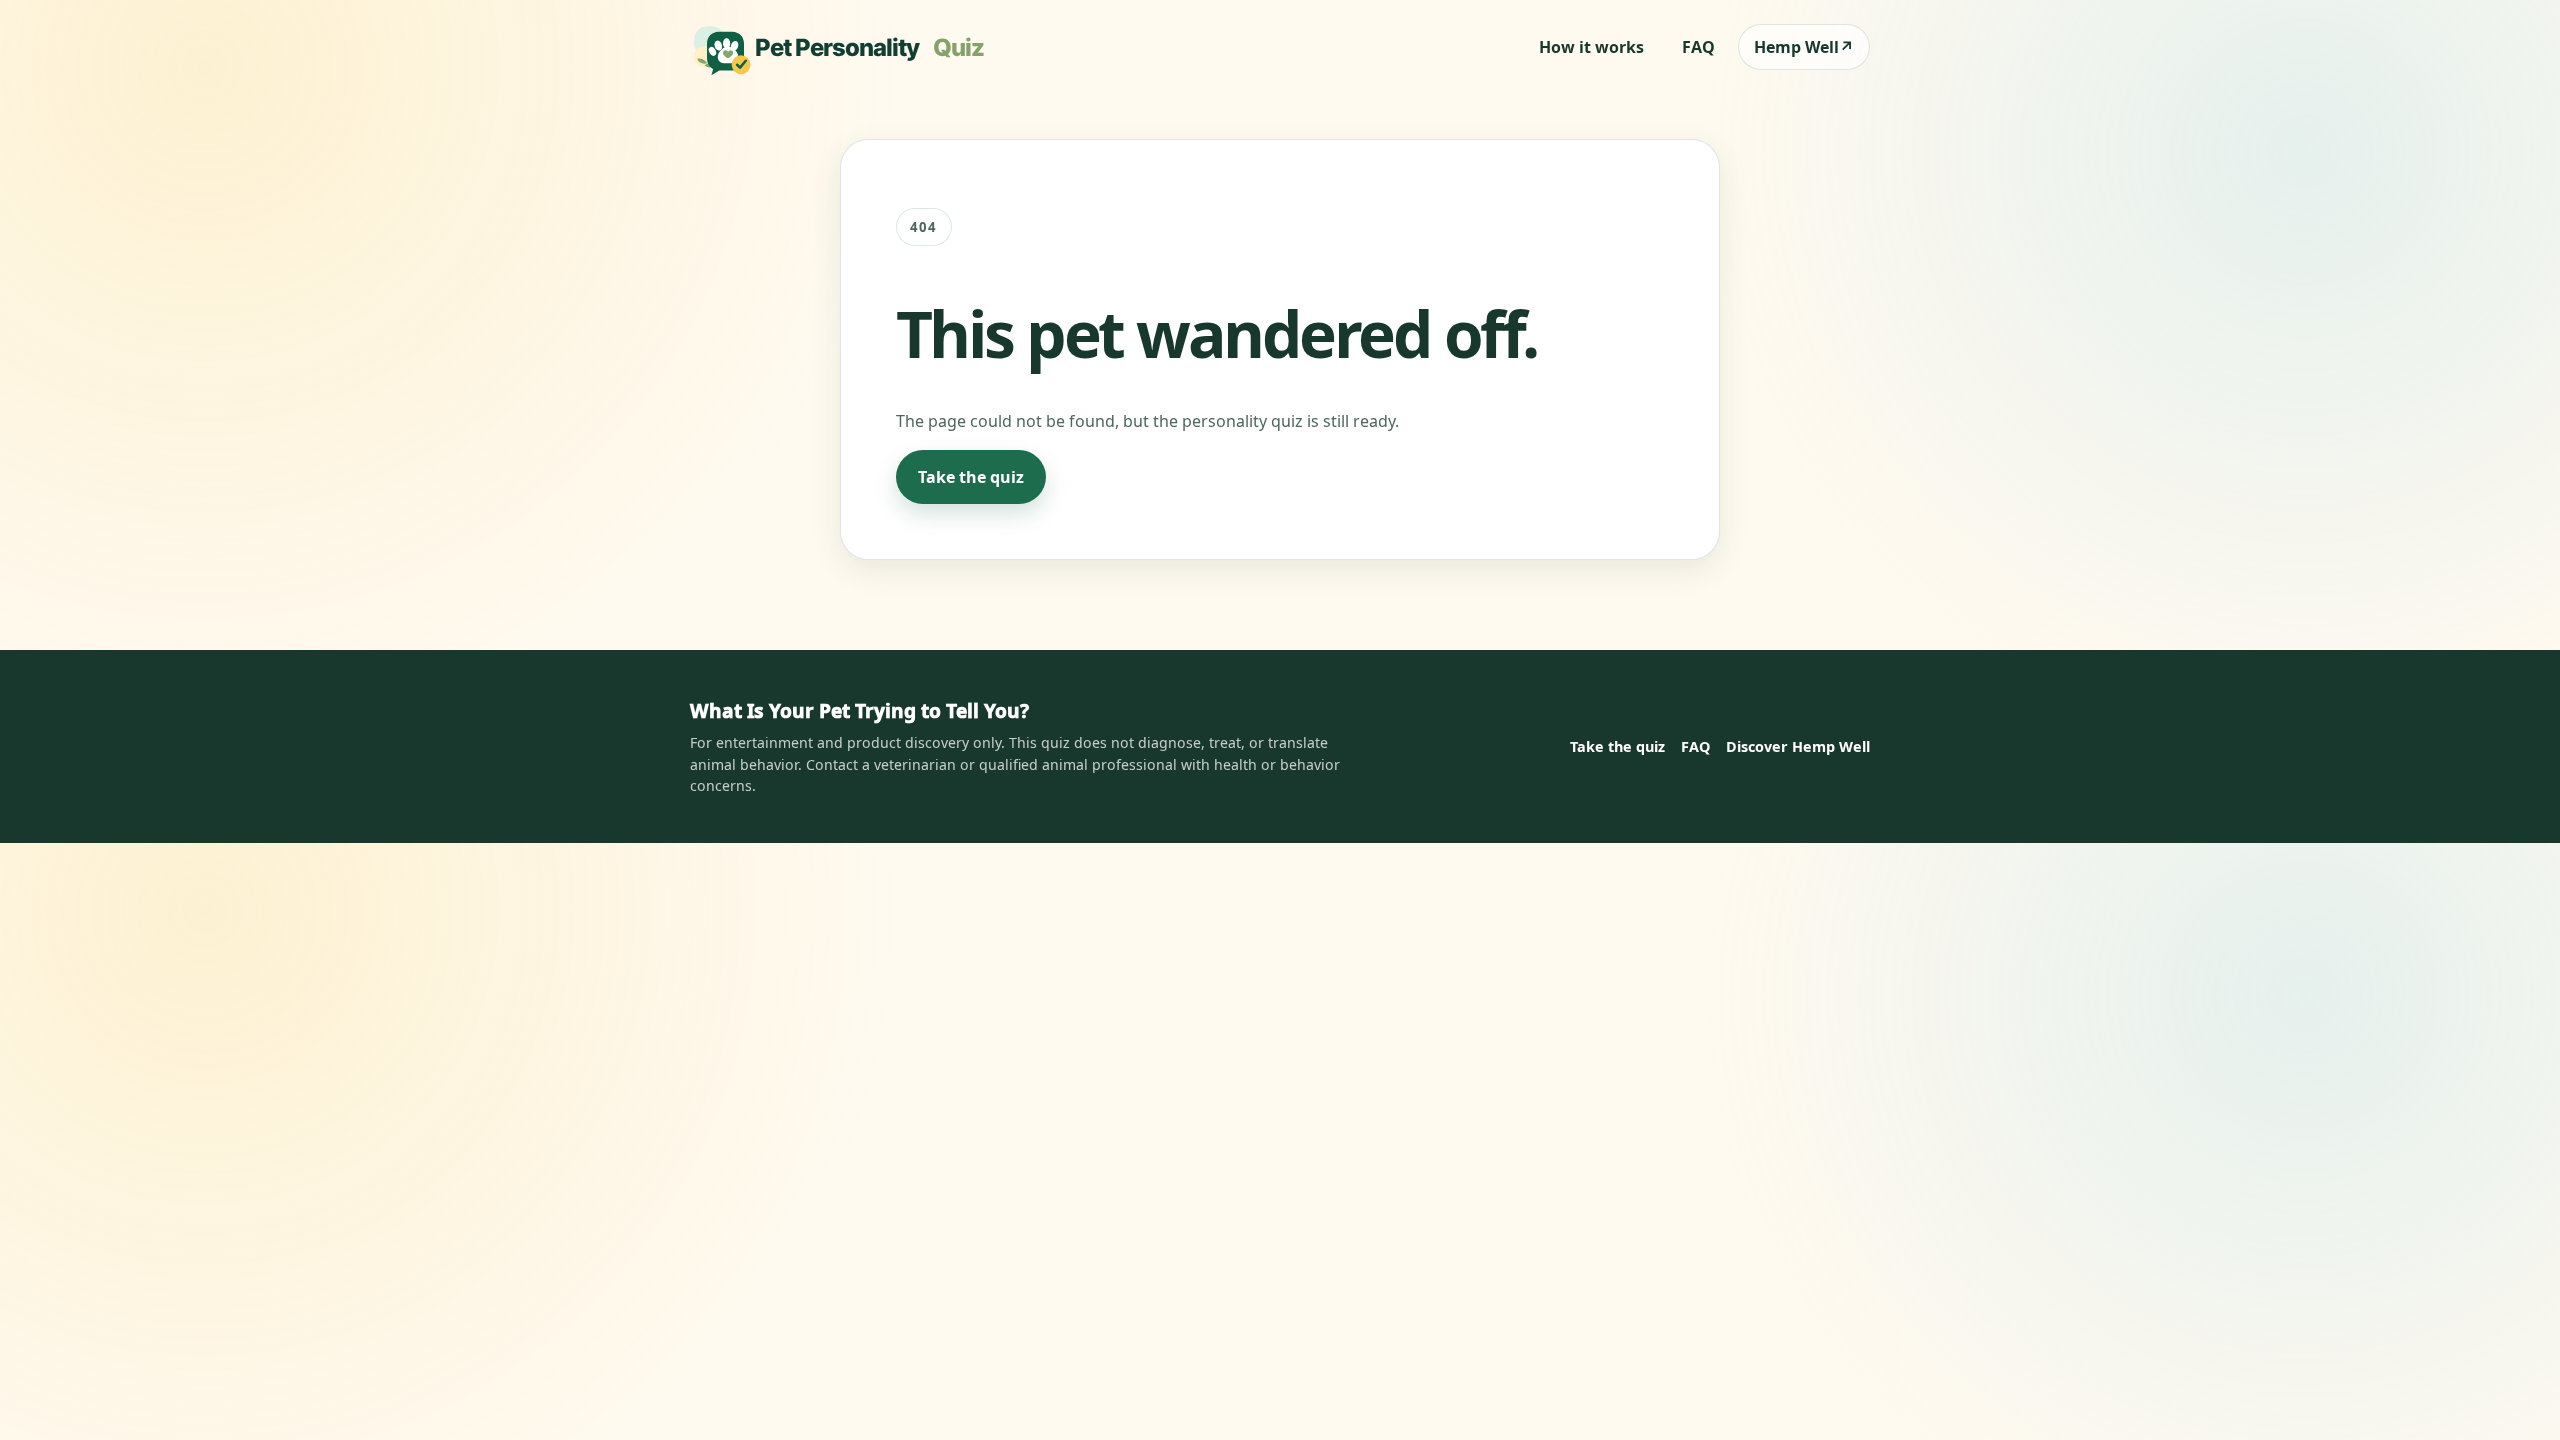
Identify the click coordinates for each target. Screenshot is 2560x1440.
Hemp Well (1804, 47)
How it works (1591, 47)
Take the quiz (971, 477)
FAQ (1698, 47)
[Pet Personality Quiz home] (844, 47)
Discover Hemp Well (1798, 746)
